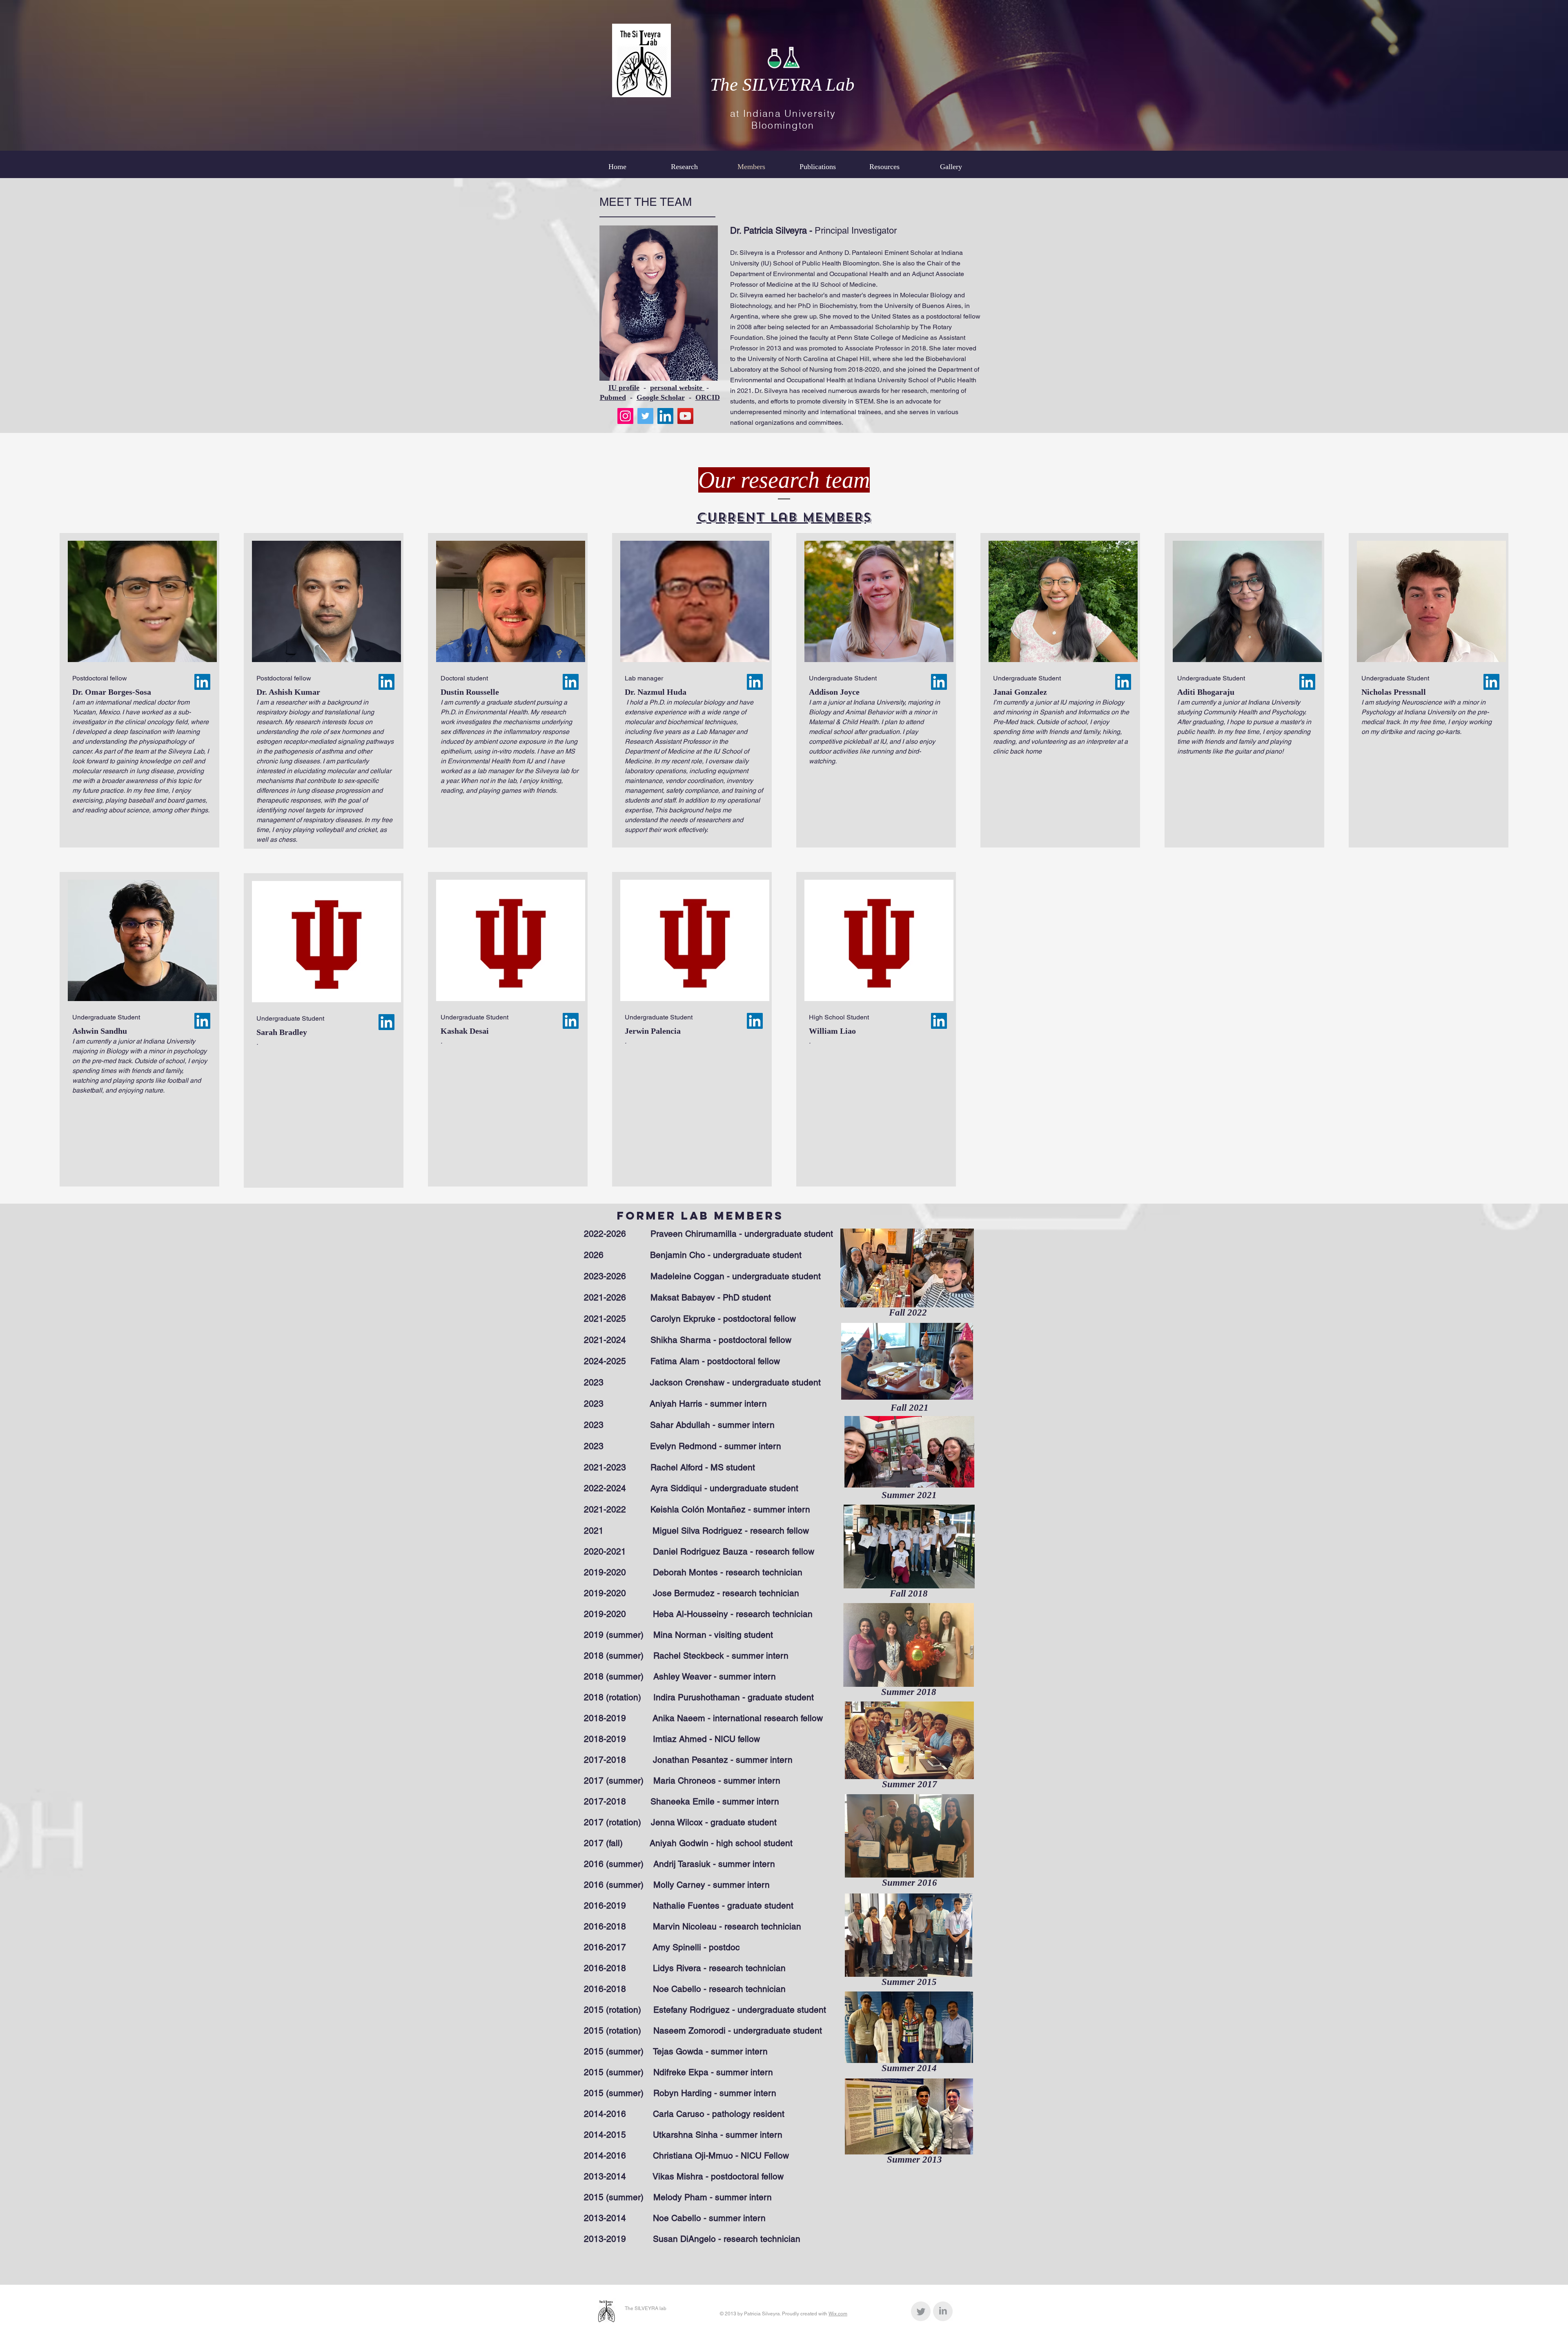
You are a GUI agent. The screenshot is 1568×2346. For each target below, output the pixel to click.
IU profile (624, 388)
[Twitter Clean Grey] (921, 2311)
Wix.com (838, 2314)
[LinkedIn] (665, 416)
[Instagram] (625, 416)
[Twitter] (645, 416)
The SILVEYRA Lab (782, 85)
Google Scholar (661, 397)
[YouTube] (685, 416)
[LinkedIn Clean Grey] (943, 2311)
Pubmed (613, 397)
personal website (677, 388)
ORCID (708, 397)
